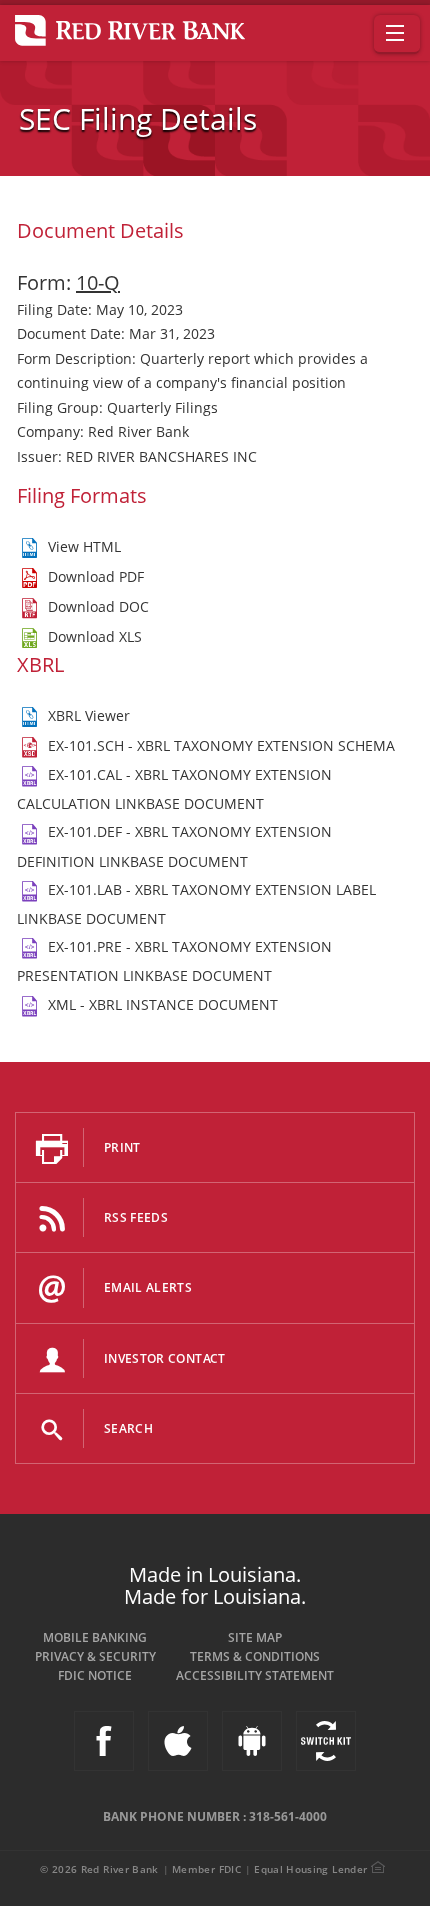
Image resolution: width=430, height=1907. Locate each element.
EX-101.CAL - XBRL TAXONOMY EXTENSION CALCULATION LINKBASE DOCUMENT (174, 789)
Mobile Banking (95, 1637)
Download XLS (95, 636)
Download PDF (96, 576)
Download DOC (98, 606)
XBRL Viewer (89, 715)
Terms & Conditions (255, 1656)
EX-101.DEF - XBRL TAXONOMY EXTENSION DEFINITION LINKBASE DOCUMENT (174, 846)
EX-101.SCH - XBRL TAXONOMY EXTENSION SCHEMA (221, 745)
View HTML (84, 546)
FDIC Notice (95, 1675)
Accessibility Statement (255, 1675)
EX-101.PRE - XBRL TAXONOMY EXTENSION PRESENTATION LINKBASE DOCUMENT (174, 961)
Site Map (255, 1637)
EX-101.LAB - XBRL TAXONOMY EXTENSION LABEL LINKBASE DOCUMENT (196, 904)
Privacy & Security (95, 1656)
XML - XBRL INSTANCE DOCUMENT (163, 1004)
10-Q (98, 282)
